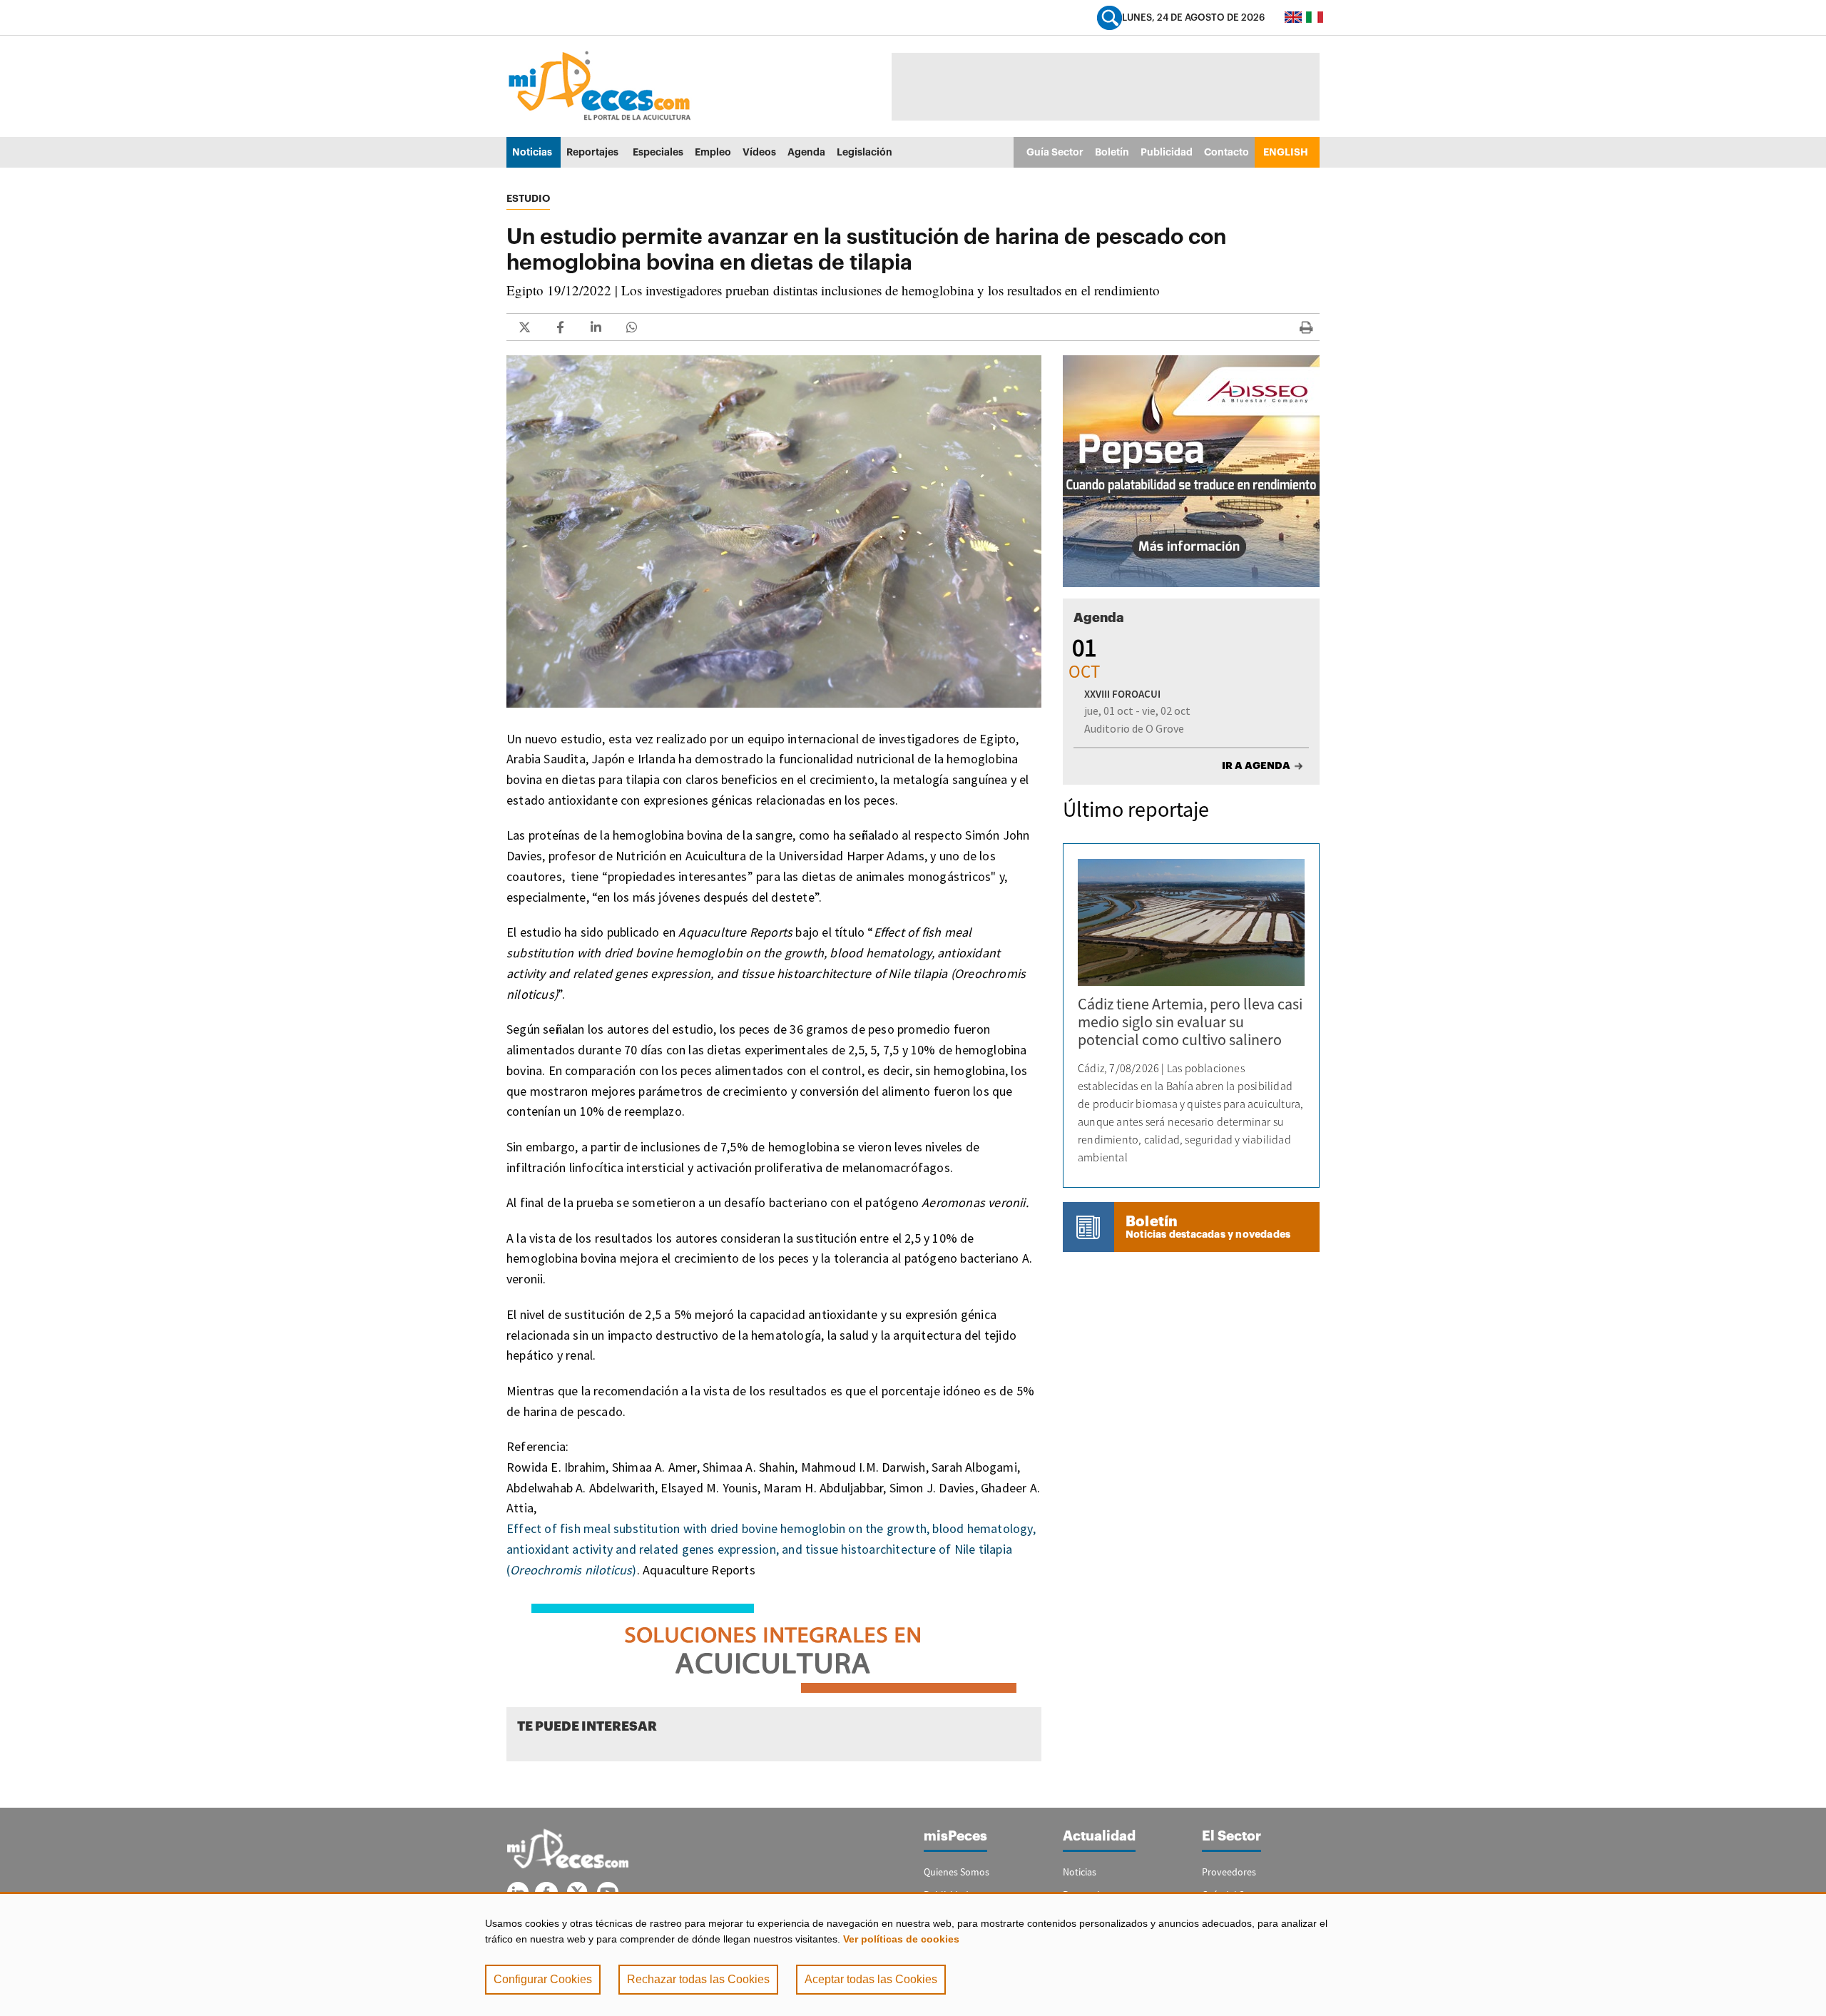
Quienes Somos (957, 1872)
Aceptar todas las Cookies (871, 1979)
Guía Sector (1055, 152)
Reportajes (592, 152)
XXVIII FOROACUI (1122, 694)
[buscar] (1110, 17)
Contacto (1226, 152)
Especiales (658, 152)
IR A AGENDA (1256, 765)
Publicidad (1167, 152)
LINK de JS (524, 327)
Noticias (532, 152)
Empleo (713, 152)
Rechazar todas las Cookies (698, 1979)
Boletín (1112, 152)
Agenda (806, 152)
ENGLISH (1286, 152)
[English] (1293, 17)
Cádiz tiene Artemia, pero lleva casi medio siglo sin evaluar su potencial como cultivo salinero (1190, 1022)
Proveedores (1229, 1872)
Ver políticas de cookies (901, 1939)
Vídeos (759, 152)
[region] (913, 1954)
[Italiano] (1315, 17)
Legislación (864, 152)
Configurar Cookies (543, 1979)
